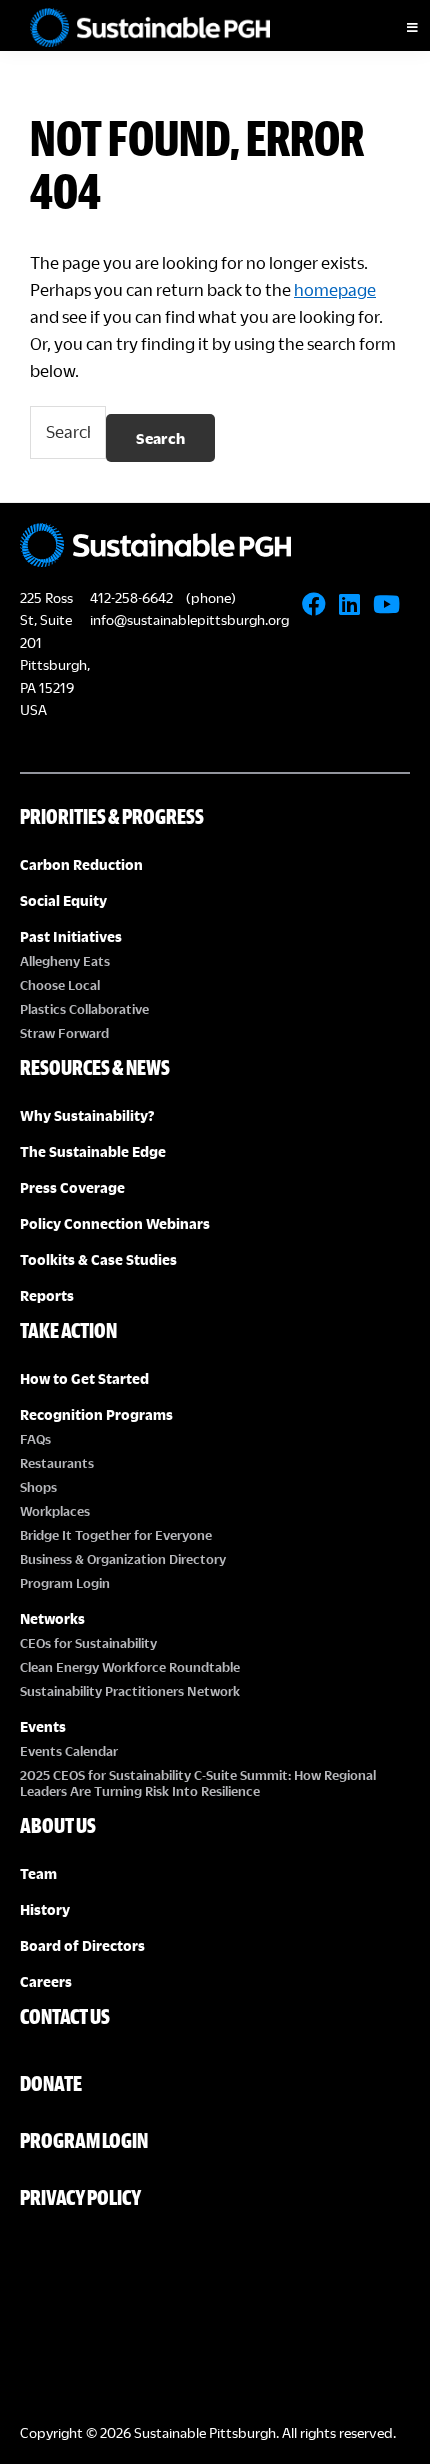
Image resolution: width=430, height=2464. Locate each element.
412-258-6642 (131, 597)
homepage (335, 289)
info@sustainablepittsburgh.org (189, 619)
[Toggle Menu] (395, 28)
